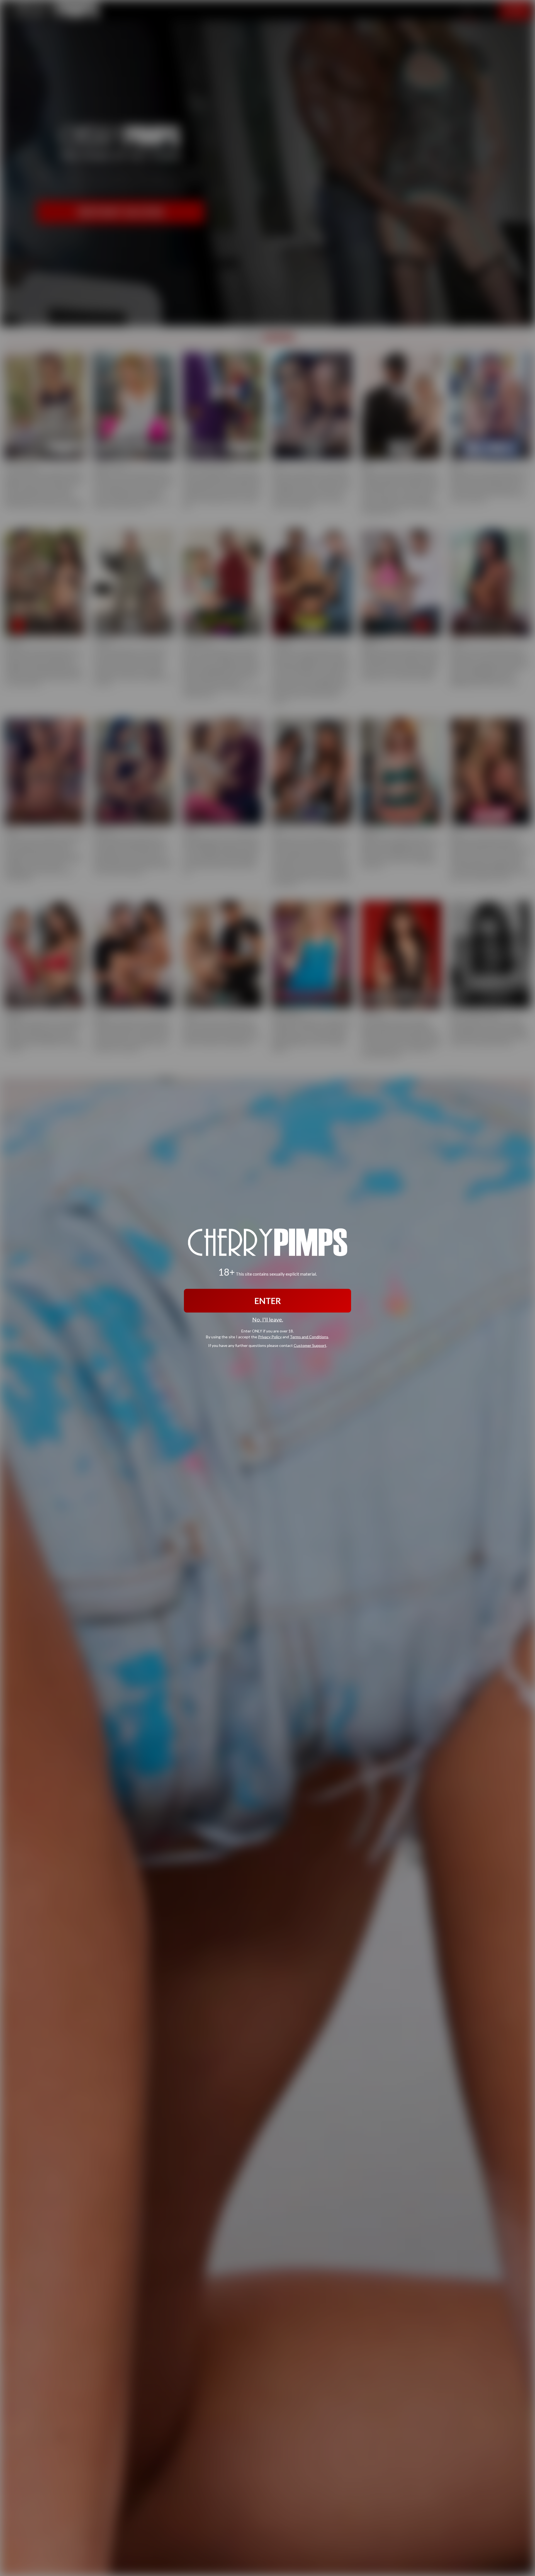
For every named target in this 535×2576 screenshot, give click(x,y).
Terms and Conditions (309, 1336)
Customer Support (310, 1345)
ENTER (268, 1301)
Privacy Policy (270, 1336)
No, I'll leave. (268, 1319)
